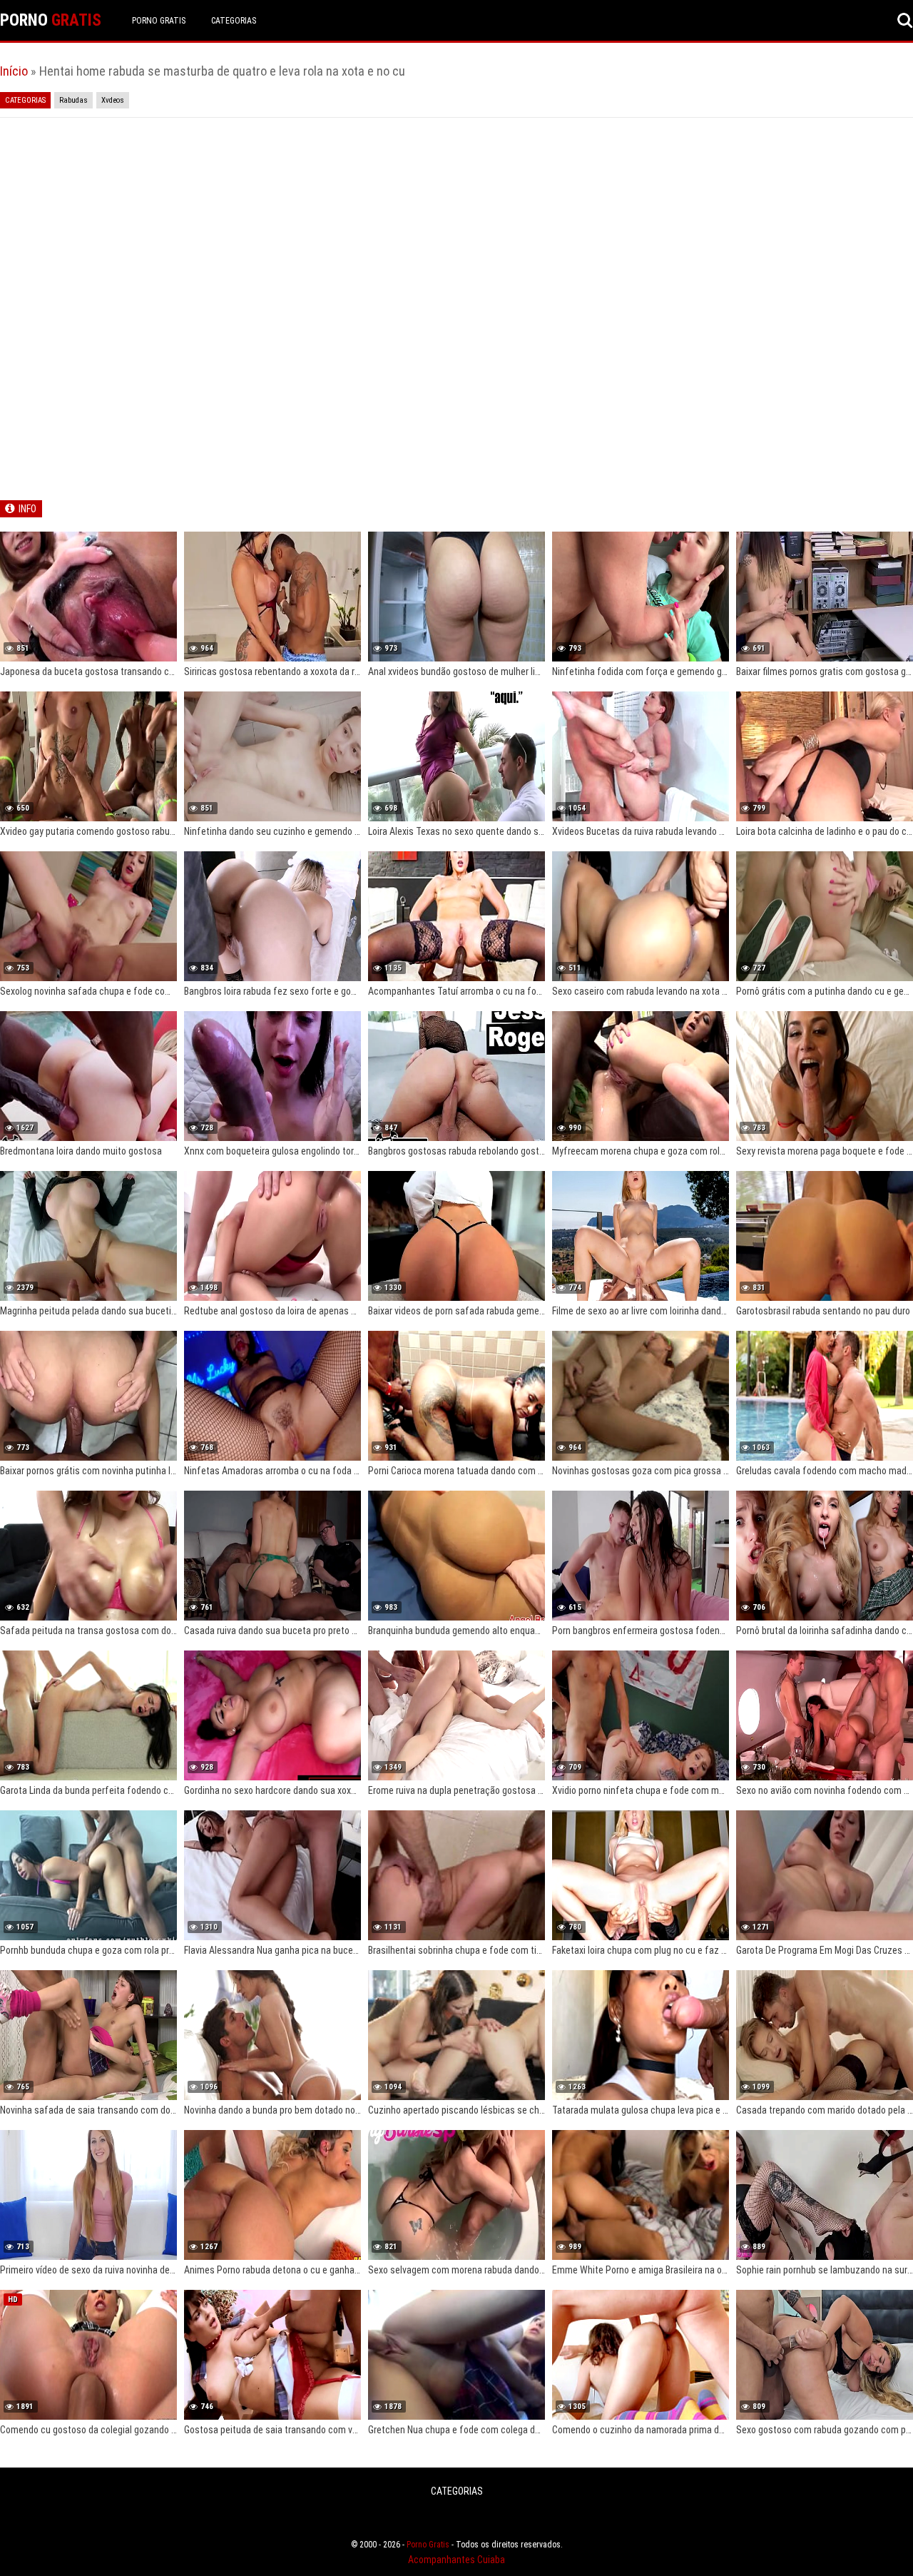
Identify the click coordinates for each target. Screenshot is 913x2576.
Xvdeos (113, 100)
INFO (27, 509)
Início (14, 71)
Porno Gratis (159, 21)
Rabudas (73, 100)
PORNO (51, 20)
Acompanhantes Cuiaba (456, 2560)
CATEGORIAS (234, 21)
